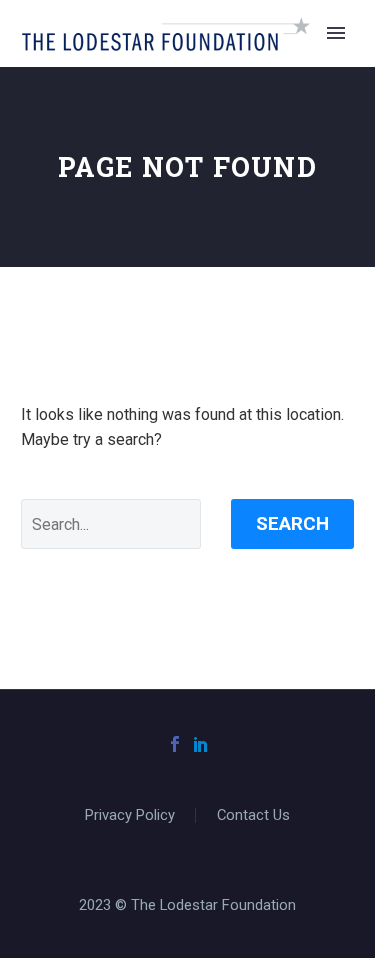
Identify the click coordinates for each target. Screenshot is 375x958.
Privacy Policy (130, 815)
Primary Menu (336, 33)
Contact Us (253, 815)
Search (292, 523)
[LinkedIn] (201, 744)
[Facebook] (175, 744)
